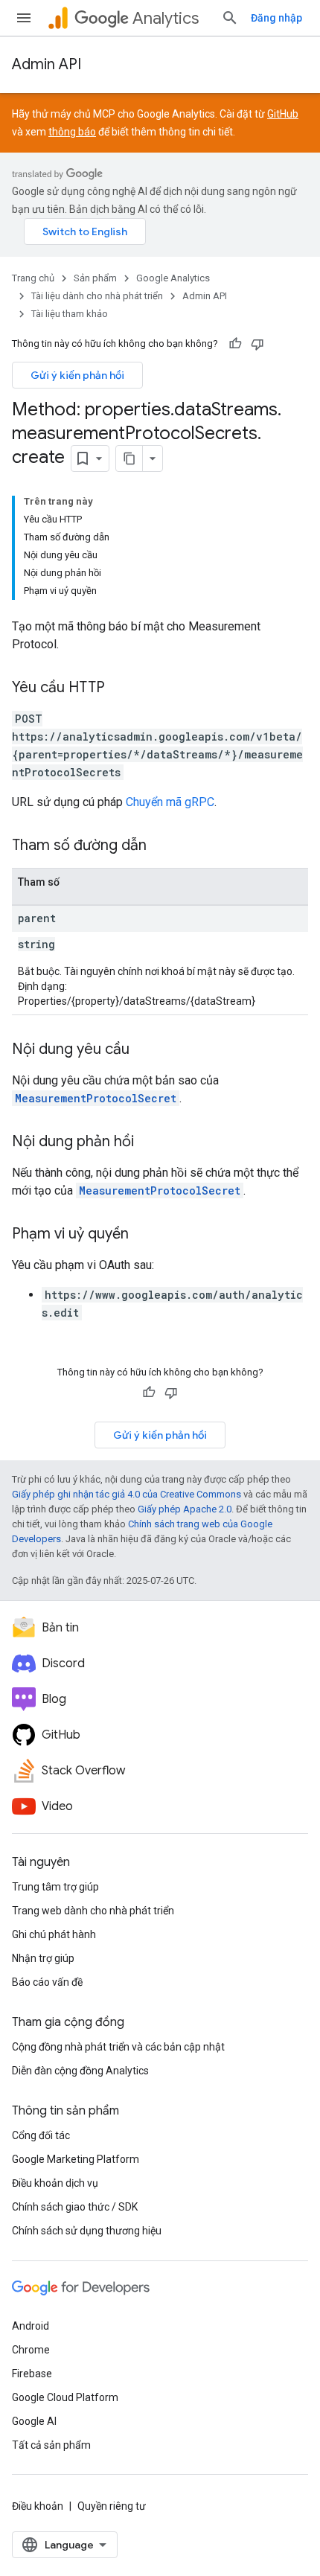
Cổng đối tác (41, 2135)
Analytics (166, 18)
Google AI (34, 2421)
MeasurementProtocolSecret (96, 1098)
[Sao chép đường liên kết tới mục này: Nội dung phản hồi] (149, 1142)
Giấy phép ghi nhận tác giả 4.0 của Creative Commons (127, 1494)
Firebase (32, 2374)
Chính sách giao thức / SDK (75, 2207)
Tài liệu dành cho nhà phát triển (97, 296)
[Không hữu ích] (257, 344)
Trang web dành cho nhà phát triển (93, 1911)
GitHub (283, 114)
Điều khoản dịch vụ (55, 2183)
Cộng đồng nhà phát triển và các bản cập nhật (118, 2047)
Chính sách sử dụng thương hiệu (87, 2231)
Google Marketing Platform (76, 2159)
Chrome (31, 2350)
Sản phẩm (95, 278)
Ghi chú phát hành (54, 1934)
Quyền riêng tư (112, 2506)
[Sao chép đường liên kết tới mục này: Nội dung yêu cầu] (144, 1050)
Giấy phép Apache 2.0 (185, 1509)
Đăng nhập (276, 18)
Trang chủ (33, 278)
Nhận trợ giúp (43, 1958)
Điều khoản (38, 2506)
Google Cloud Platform (65, 2397)
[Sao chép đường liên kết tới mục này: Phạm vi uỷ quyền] (144, 1235)
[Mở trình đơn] (24, 18)
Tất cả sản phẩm (51, 2445)
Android (31, 2326)
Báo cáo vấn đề (47, 1982)
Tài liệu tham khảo (70, 314)
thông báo (72, 132)
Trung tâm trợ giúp (55, 1887)
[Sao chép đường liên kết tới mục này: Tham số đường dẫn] (161, 846)
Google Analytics (173, 278)
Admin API (47, 64)
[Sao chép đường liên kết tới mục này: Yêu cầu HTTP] (120, 688)
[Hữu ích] (235, 344)
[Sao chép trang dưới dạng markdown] (129, 458)
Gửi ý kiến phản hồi (77, 375)
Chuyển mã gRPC (170, 802)
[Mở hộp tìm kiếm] (230, 18)
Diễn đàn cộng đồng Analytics (80, 2071)
